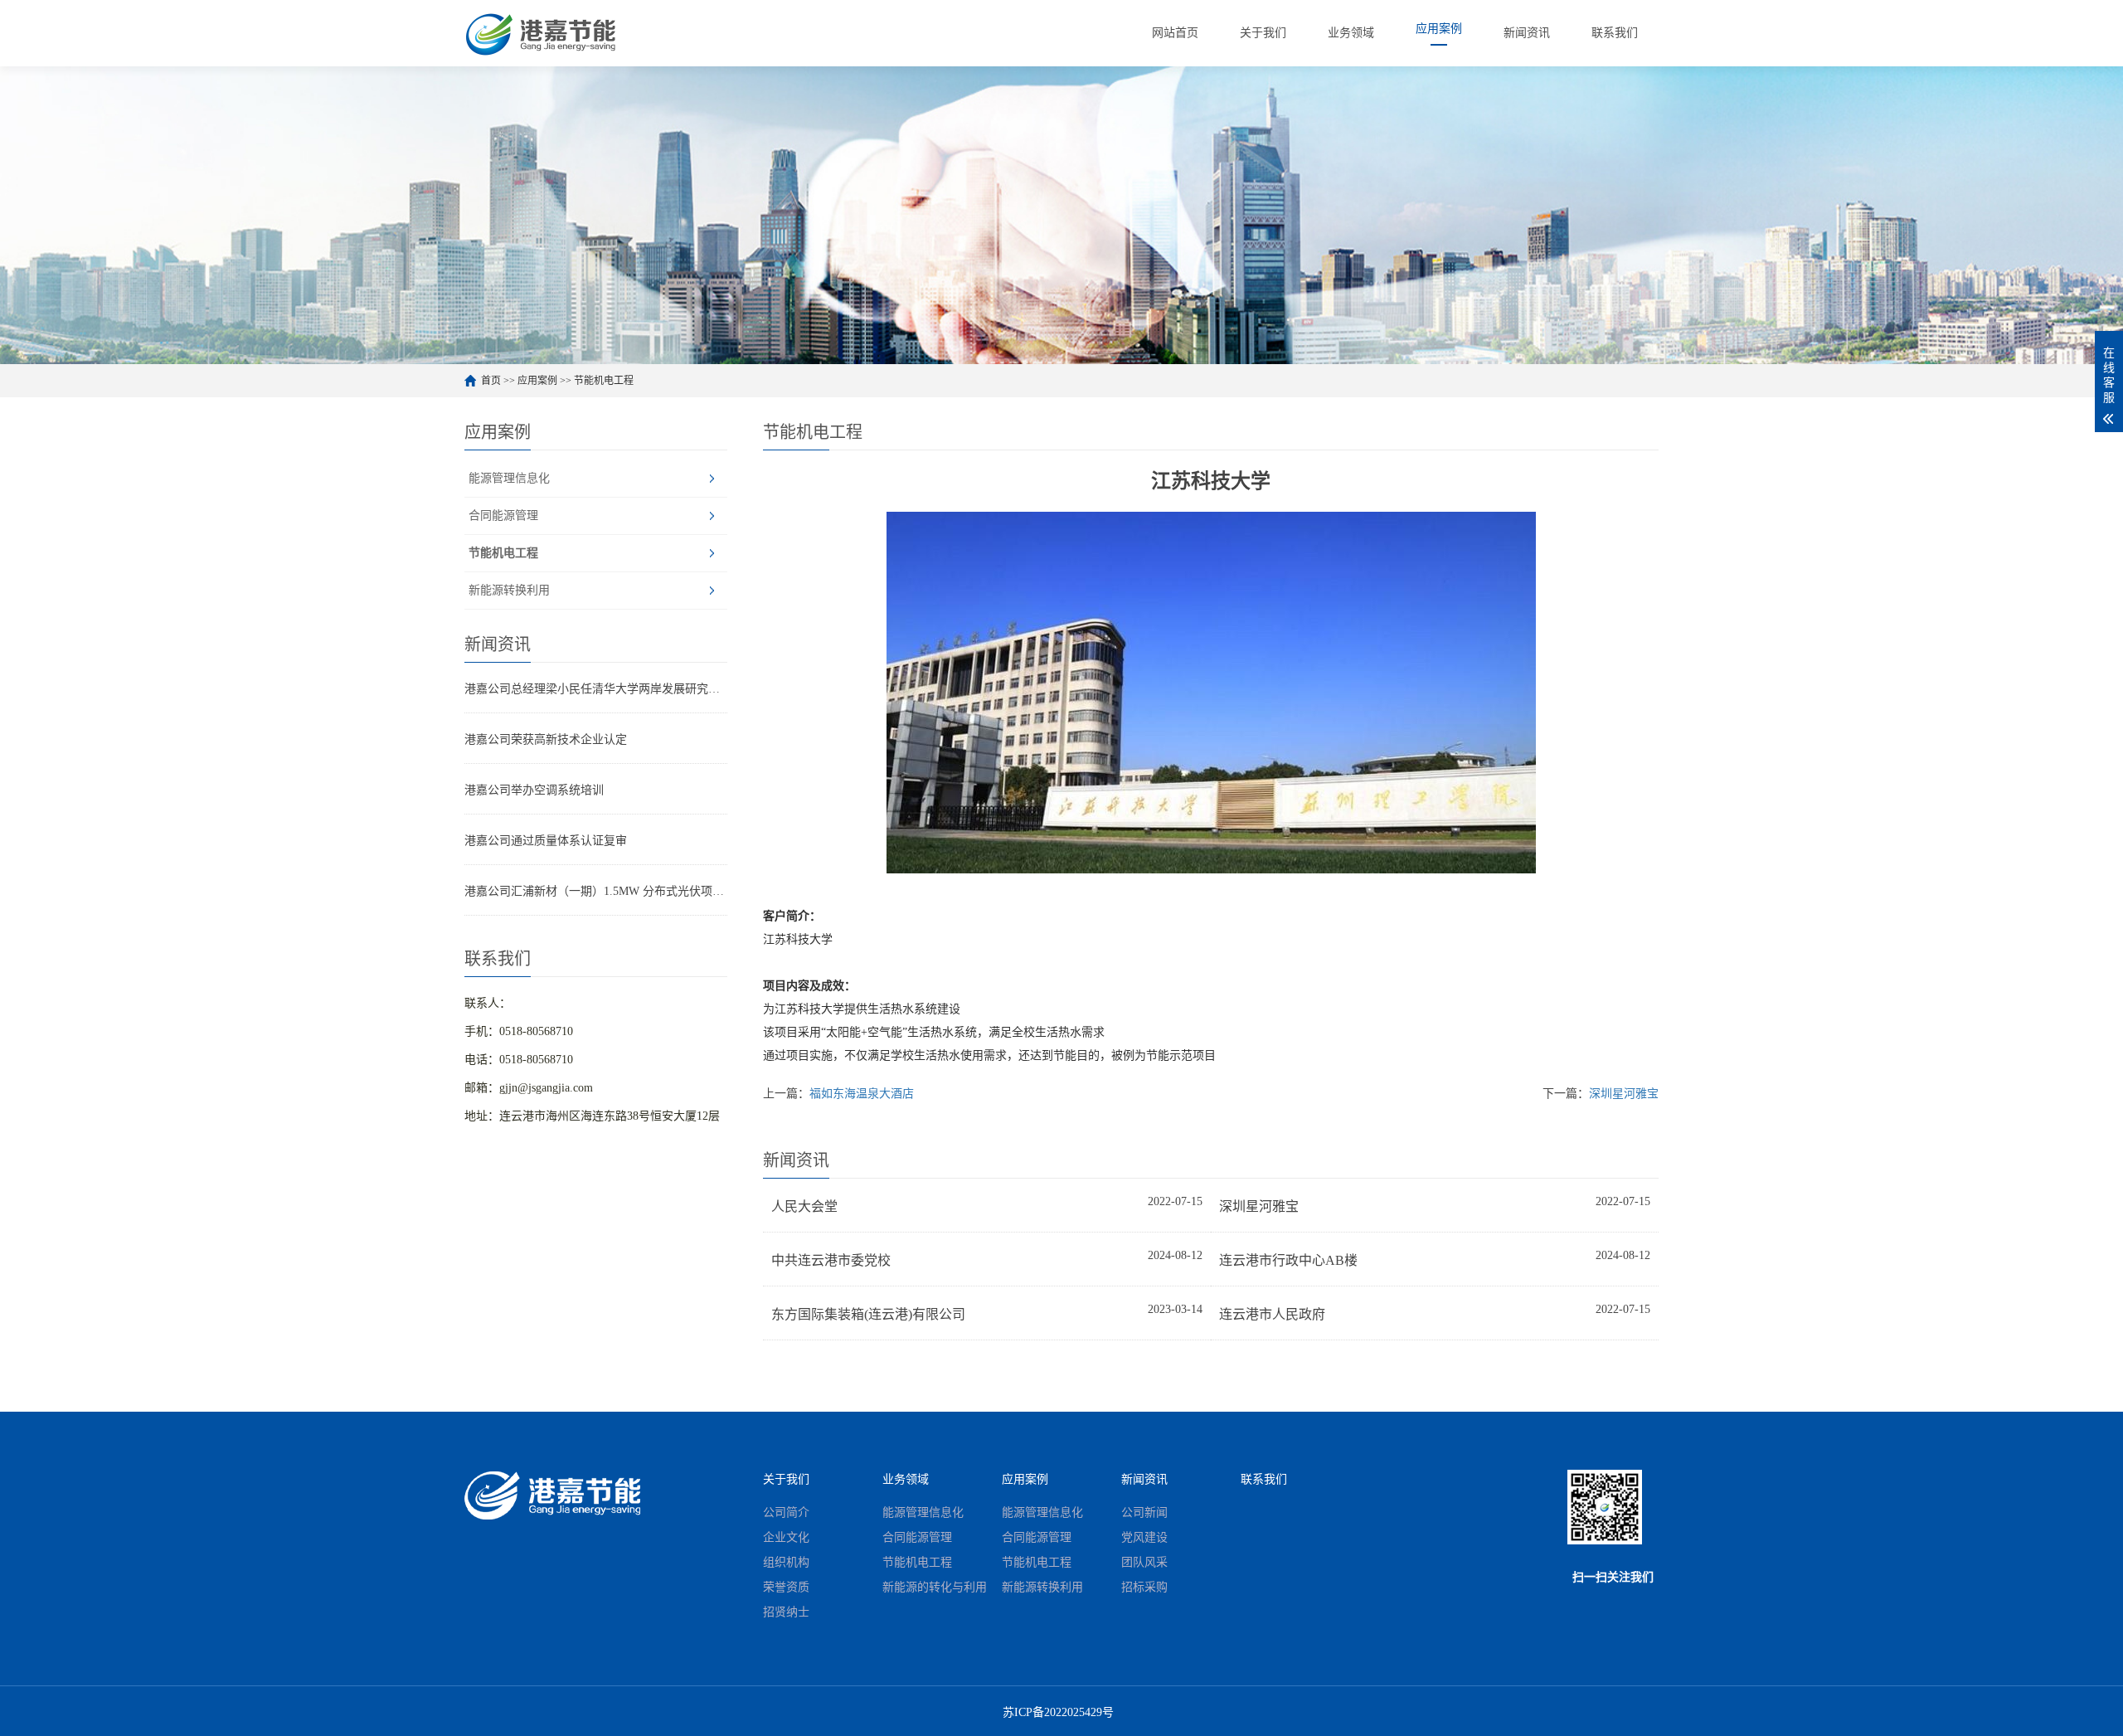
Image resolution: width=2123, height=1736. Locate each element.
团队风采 (1144, 1562)
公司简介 (786, 1512)
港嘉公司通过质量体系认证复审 (546, 841)
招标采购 (1144, 1587)
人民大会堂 (804, 1206)
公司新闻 (1144, 1512)
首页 (491, 381)
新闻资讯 (1144, 1479)
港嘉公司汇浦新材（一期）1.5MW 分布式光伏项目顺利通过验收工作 (596, 891)
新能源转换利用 (509, 590)
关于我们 (786, 1479)
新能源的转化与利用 (935, 1587)
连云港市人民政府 (1272, 1314)
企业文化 (786, 1537)
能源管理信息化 (509, 478)
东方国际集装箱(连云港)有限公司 (868, 1314)
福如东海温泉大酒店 (862, 1094)
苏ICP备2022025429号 (1058, 1712)
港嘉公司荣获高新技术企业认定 (546, 739)
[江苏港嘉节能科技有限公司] (547, 33)
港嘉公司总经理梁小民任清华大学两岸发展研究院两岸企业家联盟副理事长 (596, 689)
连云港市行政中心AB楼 (1288, 1260)
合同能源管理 (503, 515)
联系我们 (1264, 1479)
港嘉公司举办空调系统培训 (534, 790)
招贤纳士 (786, 1612)
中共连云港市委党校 (831, 1260)
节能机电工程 (604, 381)
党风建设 (1144, 1537)
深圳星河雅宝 (1624, 1094)
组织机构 (786, 1562)
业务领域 (906, 1479)
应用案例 (537, 381)
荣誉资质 (786, 1587)
